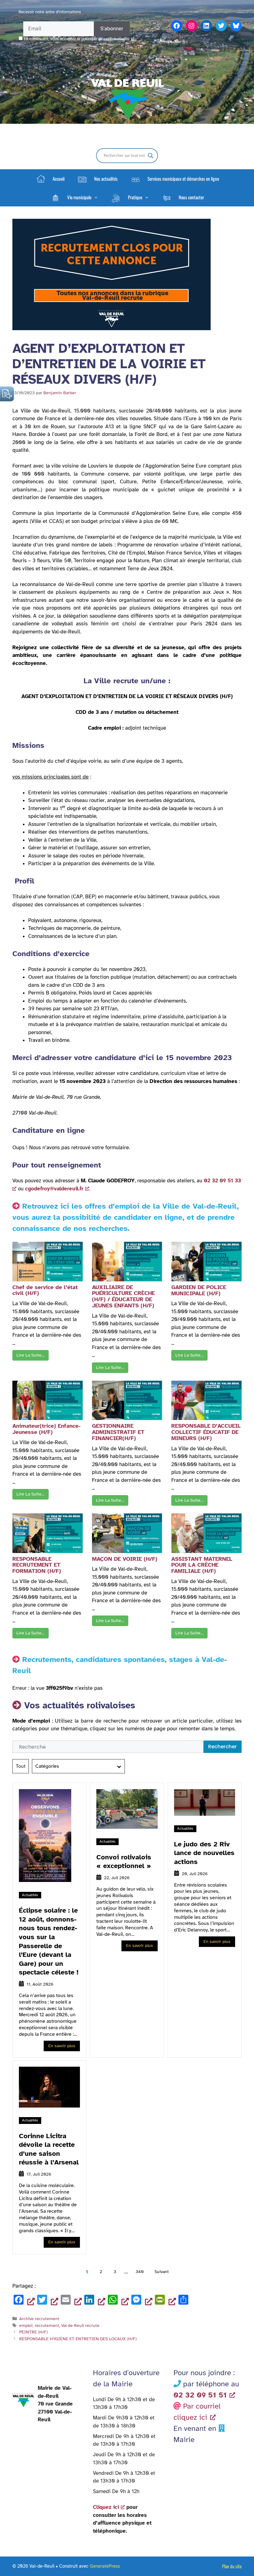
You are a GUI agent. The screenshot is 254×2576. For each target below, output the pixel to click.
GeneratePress (105, 2566)
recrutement (47, 2325)
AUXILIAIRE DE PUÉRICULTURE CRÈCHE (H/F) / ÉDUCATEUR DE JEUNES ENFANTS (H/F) (123, 1296)
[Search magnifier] (151, 156)
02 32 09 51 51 (200, 2395)
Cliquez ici (106, 2507)
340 (140, 2272)
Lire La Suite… (31, 1355)
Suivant (162, 2272)
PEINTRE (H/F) (33, 2332)
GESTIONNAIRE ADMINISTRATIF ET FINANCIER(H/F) (118, 1432)
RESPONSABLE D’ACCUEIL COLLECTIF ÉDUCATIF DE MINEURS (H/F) (206, 1432)
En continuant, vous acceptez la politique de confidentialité (77, 39)
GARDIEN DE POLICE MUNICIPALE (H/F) (199, 1290)
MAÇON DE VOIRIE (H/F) (125, 1559)
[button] (74, 197)
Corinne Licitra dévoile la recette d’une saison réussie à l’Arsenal (49, 2149)
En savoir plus (62, 2046)
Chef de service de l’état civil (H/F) (45, 1290)
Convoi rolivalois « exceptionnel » (124, 1862)
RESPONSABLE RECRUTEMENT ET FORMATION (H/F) (37, 1565)
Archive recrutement (39, 2319)
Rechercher (222, 1747)
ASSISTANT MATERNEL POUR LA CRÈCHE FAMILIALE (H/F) (202, 1565)
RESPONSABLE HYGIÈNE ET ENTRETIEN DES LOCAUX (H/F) (78, 2339)
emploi (26, 2325)
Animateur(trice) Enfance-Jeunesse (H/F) (46, 1429)
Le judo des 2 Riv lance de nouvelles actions (204, 1853)
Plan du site (232, 2566)
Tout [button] (21, 1766)
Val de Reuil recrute (80, 2325)
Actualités (30, 1895)
